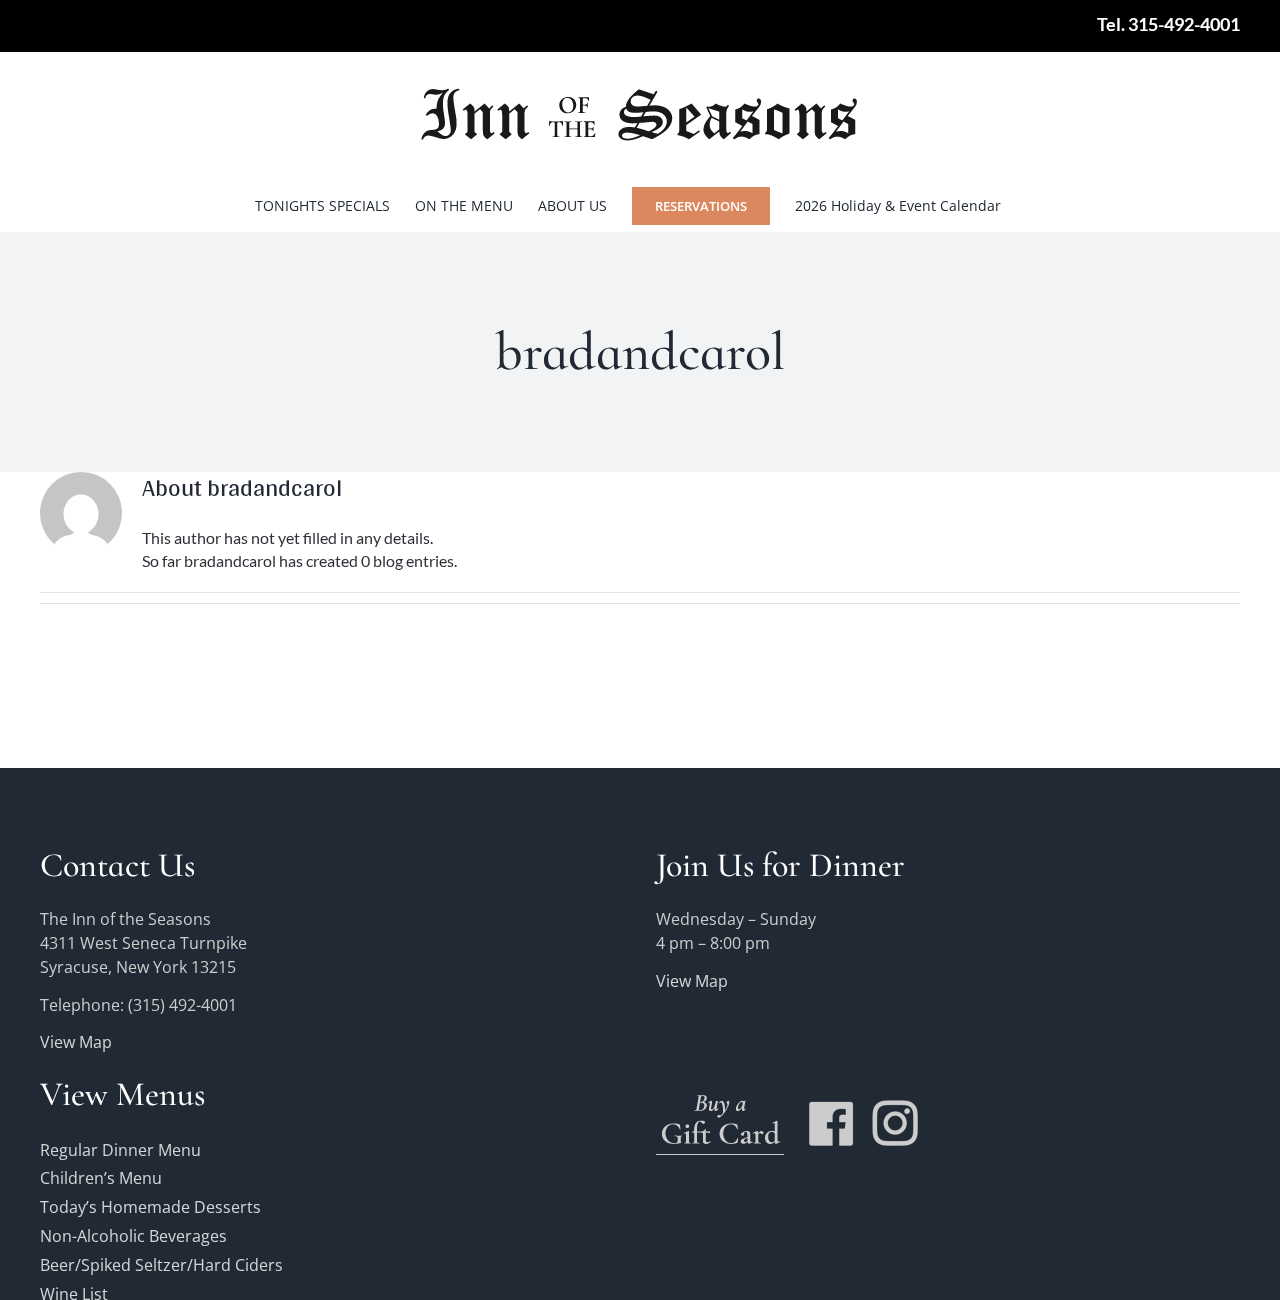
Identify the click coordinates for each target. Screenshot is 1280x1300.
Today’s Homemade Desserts (150, 1207)
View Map (76, 1042)
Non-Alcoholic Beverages (133, 1236)
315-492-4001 (1184, 24)
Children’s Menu (101, 1178)
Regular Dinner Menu (120, 1150)
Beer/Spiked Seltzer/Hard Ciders (161, 1265)
